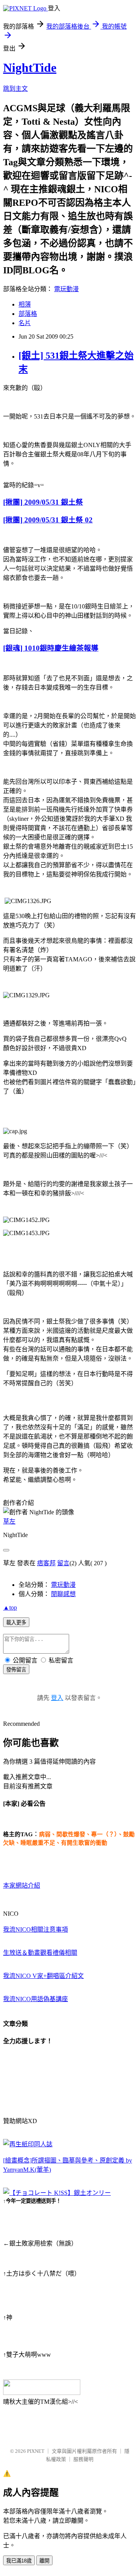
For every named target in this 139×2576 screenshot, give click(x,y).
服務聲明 (83, 2459)
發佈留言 (16, 1670)
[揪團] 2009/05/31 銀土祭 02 (48, 520)
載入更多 (16, 1623)
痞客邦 (46, 1563)
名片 (25, 323)
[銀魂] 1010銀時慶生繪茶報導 (51, 648)
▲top (10, 1607)
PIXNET (36, 2451)
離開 (44, 2561)
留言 (63, 1563)
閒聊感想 (63, 1594)
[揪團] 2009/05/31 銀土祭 (43, 502)
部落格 (28, 314)
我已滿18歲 (19, 2561)
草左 (9, 1521)
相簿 (25, 304)
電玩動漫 (66, 289)
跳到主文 (15, 89)
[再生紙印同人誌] (28, 2144)
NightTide (30, 68)
